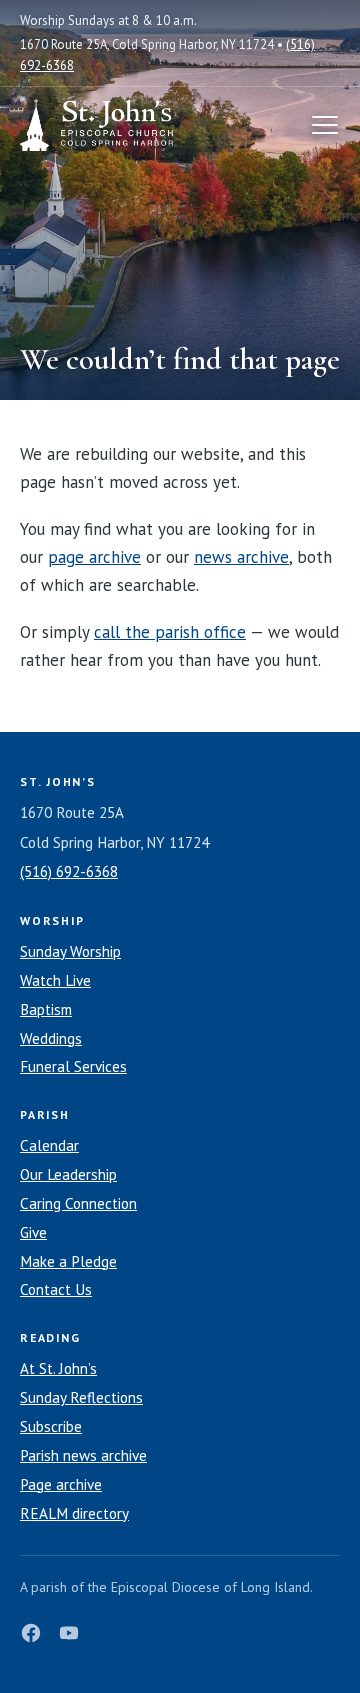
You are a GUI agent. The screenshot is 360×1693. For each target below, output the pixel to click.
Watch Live (55, 980)
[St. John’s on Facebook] (31, 1633)
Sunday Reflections (81, 1397)
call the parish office (170, 632)
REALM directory (74, 1513)
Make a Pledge (68, 1261)
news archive (241, 557)
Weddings (51, 1038)
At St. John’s (58, 1368)
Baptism (46, 1009)
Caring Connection (78, 1203)
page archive (94, 557)
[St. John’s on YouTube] (69, 1633)
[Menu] (325, 125)
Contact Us (56, 1289)
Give (33, 1232)
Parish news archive (83, 1455)
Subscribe (51, 1426)
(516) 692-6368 (69, 871)
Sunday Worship (70, 951)
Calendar (49, 1145)
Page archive (61, 1484)
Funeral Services (73, 1066)
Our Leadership (68, 1174)
